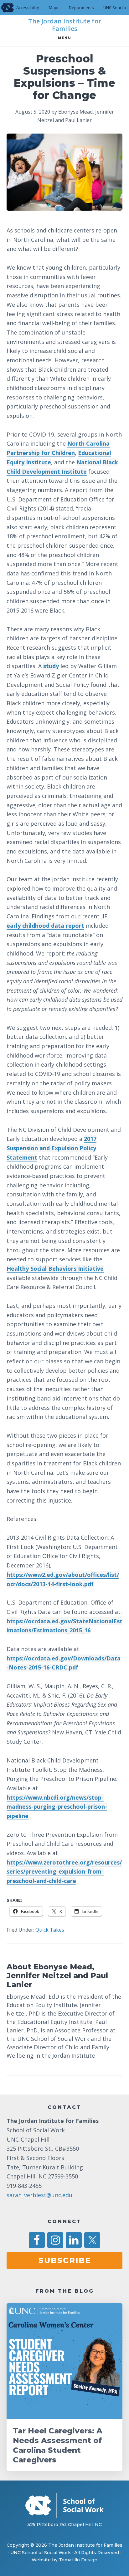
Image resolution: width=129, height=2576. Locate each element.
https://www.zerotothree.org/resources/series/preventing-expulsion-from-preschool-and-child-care (64, 1872)
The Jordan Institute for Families (65, 25)
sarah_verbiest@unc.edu (39, 2195)
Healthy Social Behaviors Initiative (55, 1268)
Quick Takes (50, 1930)
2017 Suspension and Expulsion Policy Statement (52, 1148)
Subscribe (65, 2260)
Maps (54, 7)
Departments (81, 7)
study (51, 666)
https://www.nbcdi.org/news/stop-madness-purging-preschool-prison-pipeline (57, 1807)
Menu (65, 38)
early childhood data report (45, 926)
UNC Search (115, 7)
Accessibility (28, 7)
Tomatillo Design (78, 2560)
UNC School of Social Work (41, 2553)
